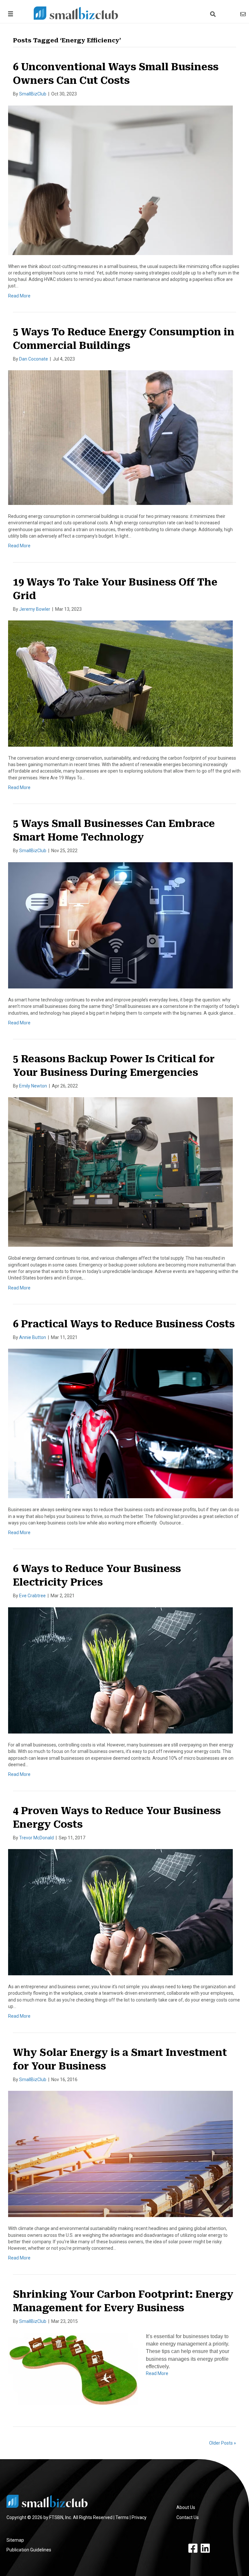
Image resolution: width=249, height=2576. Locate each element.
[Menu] (9, 14)
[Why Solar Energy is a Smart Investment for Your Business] (120, 2154)
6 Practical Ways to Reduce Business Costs (124, 1324)
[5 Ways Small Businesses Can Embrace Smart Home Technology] (120, 925)
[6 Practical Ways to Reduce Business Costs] (120, 1423)
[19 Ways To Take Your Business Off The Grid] (120, 683)
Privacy (139, 2517)
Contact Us (188, 2517)
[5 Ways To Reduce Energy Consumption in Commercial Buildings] (120, 437)
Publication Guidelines (29, 2550)
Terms (122, 2517)
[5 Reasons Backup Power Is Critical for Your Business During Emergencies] (120, 1172)
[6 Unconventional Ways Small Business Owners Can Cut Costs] (120, 180)
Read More (19, 296)
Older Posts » (223, 2443)
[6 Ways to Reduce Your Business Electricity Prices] (120, 1670)
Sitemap (15, 2540)
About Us (186, 2507)
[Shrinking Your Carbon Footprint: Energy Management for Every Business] (73, 2369)
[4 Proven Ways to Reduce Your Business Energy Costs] (120, 1912)
